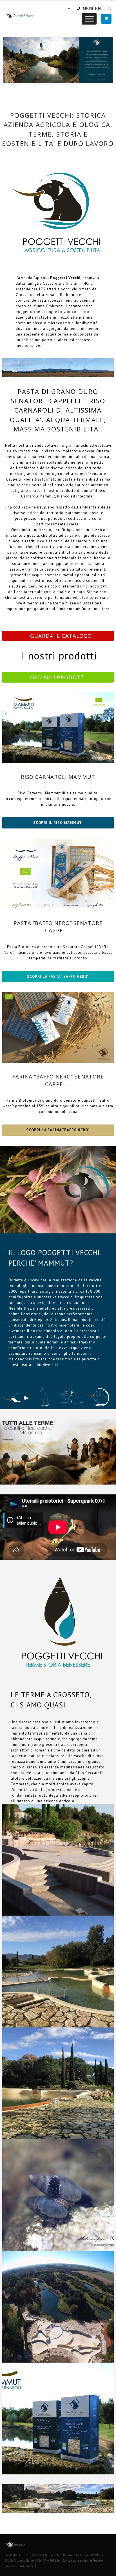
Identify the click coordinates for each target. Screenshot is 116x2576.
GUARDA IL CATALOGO (61, 636)
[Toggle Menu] (89, 19)
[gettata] (58, 1860)
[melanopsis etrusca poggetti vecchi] (58, 2195)
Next (104, 60)
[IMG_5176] (58, 2083)
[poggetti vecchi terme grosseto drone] (58, 2307)
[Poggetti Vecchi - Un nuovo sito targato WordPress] (20, 16)
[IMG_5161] (58, 1972)
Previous (12, 60)
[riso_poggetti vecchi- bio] (58, 2419)
